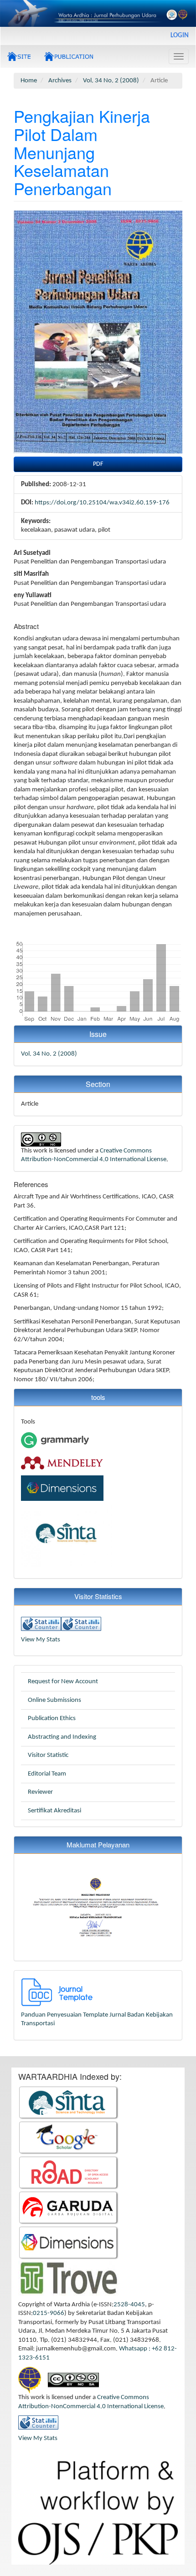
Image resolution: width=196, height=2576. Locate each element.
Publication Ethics (52, 1718)
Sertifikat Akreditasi (54, 1811)
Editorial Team (47, 1774)
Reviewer (40, 1792)
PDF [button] (98, 464)
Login (180, 36)
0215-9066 (49, 2313)
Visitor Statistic (48, 1755)
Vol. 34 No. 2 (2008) (111, 81)
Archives (60, 81)
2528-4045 (129, 2305)
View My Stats (41, 1640)
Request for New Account (63, 1682)
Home (29, 81)
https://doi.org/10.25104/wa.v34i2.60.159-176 (102, 503)
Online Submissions (54, 1700)
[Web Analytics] (41, 1624)
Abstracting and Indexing (62, 1737)
